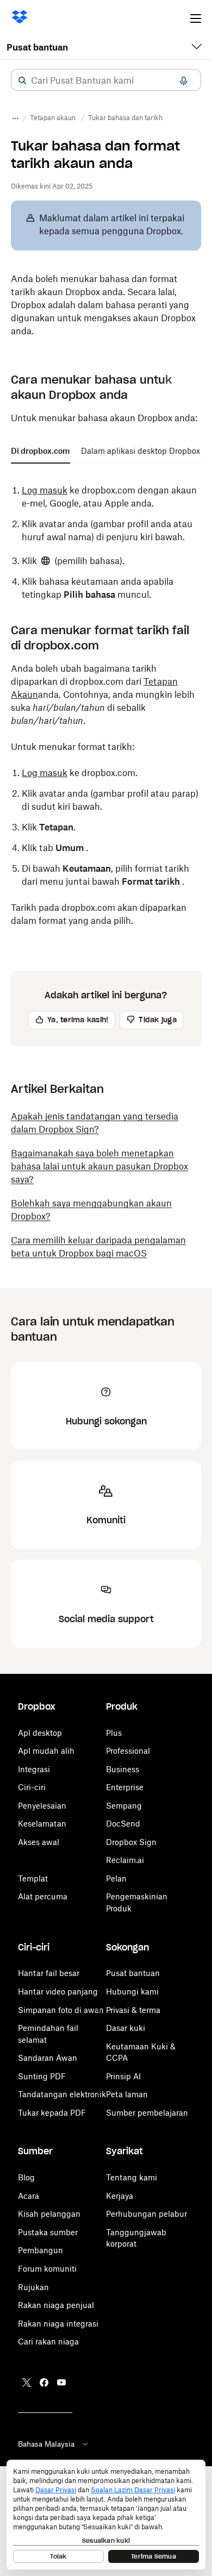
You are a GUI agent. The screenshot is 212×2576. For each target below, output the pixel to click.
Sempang (124, 1806)
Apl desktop (40, 1733)
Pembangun (40, 2250)
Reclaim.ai (125, 1860)
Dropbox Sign (131, 1842)
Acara (29, 2196)
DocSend (123, 1824)
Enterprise (125, 1787)
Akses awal (39, 1842)
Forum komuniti (47, 2269)
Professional (128, 1751)
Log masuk (45, 490)
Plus (114, 1733)
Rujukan (33, 2287)
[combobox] (106, 80)
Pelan (116, 1878)
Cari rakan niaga (48, 2341)
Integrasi (34, 1769)
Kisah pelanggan (49, 2214)
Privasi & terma (133, 2010)
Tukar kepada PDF (52, 2113)
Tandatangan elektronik (62, 2094)
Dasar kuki (126, 2028)
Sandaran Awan (48, 2058)
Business (123, 1769)
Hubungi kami (132, 1992)
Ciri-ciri (32, 1787)
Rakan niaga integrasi (58, 2324)
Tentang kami (132, 2177)
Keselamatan (42, 1824)
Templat (33, 1878)
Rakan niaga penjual (56, 2305)
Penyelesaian (42, 1806)
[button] (22, 80)
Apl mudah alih (46, 1751)
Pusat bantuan (37, 47)
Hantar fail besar (49, 1973)
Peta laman (127, 2094)
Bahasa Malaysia (46, 2444)
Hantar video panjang (58, 1992)
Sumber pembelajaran (147, 2113)
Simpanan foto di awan (61, 2010)
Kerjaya (120, 2196)
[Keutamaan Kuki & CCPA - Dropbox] (106, 2515)
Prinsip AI (123, 2076)
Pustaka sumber (48, 2232)
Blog (26, 2177)
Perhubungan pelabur (146, 2214)
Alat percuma (43, 1896)
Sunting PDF (42, 2076)
